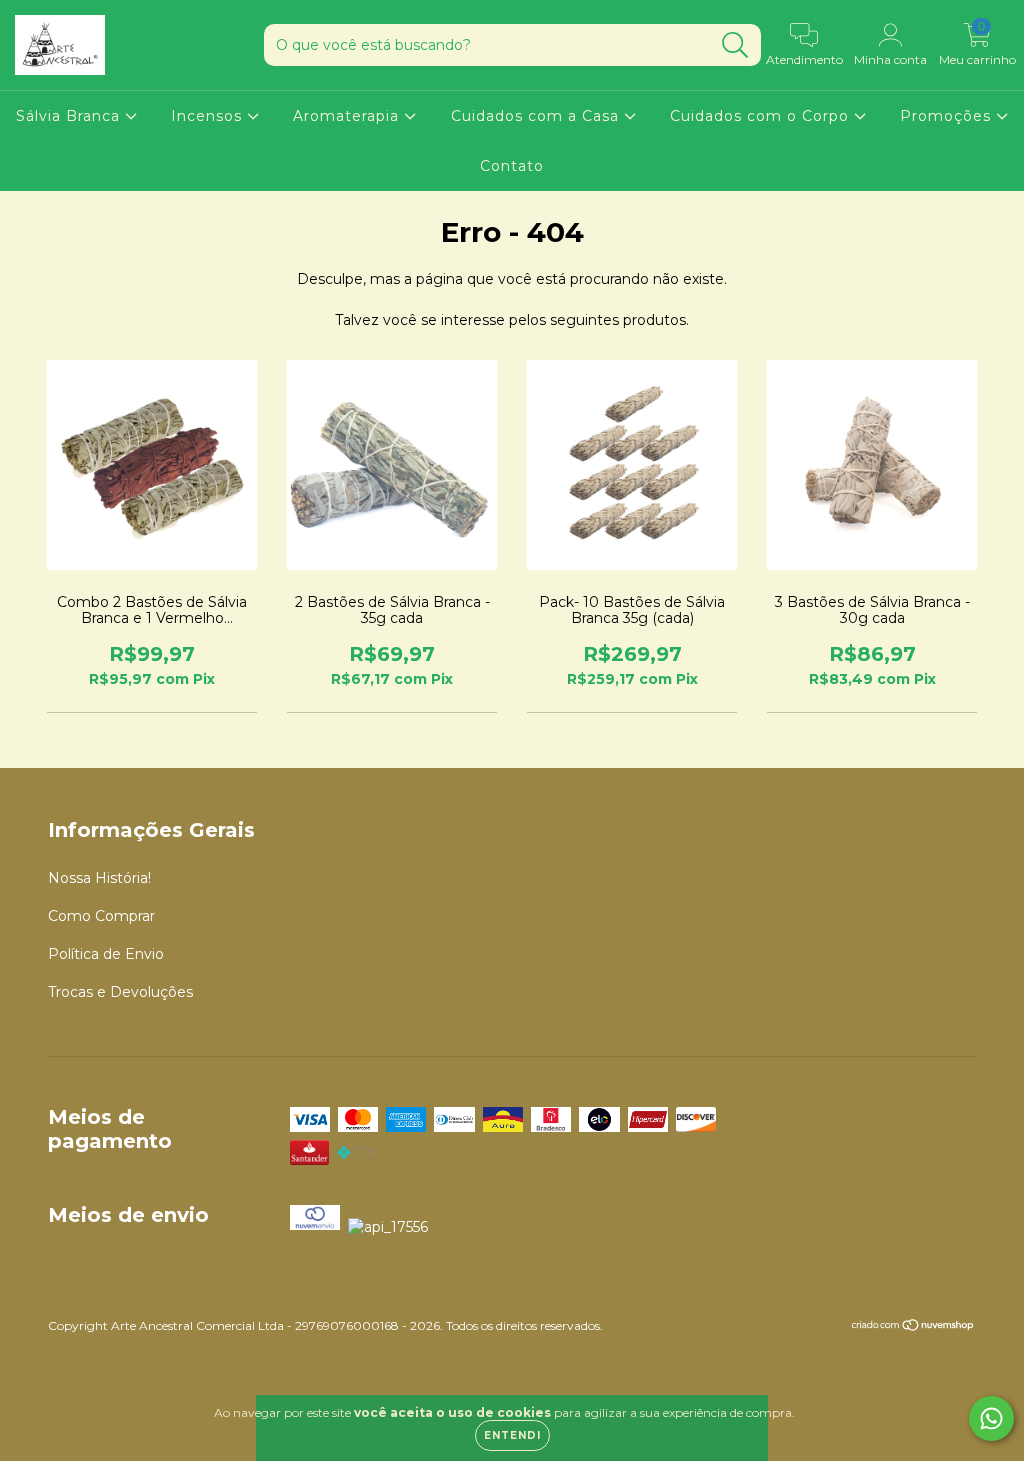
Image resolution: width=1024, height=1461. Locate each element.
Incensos (209, 116)
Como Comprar (101, 916)
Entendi (512, 1435)
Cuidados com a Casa (537, 116)
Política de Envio (106, 954)
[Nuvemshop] (913, 1327)
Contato (512, 166)
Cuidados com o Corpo (762, 116)
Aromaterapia (348, 116)
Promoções (948, 116)
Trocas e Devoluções (120, 992)
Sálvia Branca (70, 116)
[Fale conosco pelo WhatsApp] (991, 1418)
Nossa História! (99, 878)
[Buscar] (735, 45)
